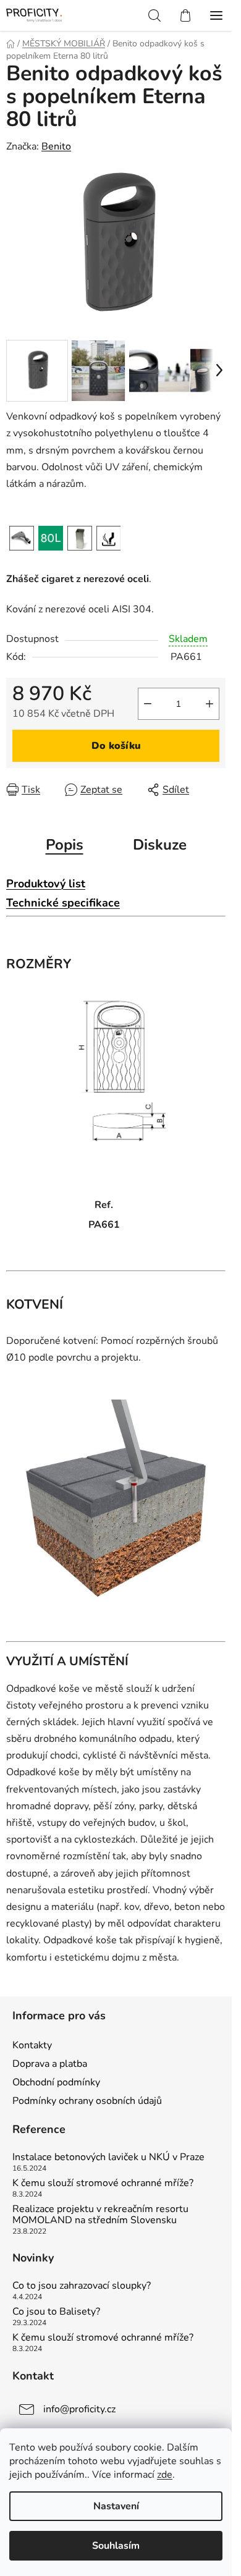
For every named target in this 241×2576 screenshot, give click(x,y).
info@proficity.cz (79, 2409)
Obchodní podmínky (56, 2082)
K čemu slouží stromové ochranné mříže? (103, 2184)
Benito (56, 146)
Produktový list (46, 884)
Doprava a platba (50, 2064)
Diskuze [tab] (160, 845)
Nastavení (116, 2506)
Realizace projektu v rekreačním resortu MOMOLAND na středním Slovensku (100, 2215)
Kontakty (32, 2045)
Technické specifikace (63, 903)
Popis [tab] (65, 845)
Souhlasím (116, 2546)
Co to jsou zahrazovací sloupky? (82, 2286)
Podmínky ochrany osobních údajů (87, 2101)
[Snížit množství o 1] (148, 704)
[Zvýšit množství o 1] (209, 704)
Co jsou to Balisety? (56, 2312)
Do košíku (116, 746)
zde (165, 2475)
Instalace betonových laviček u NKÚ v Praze (108, 2158)
